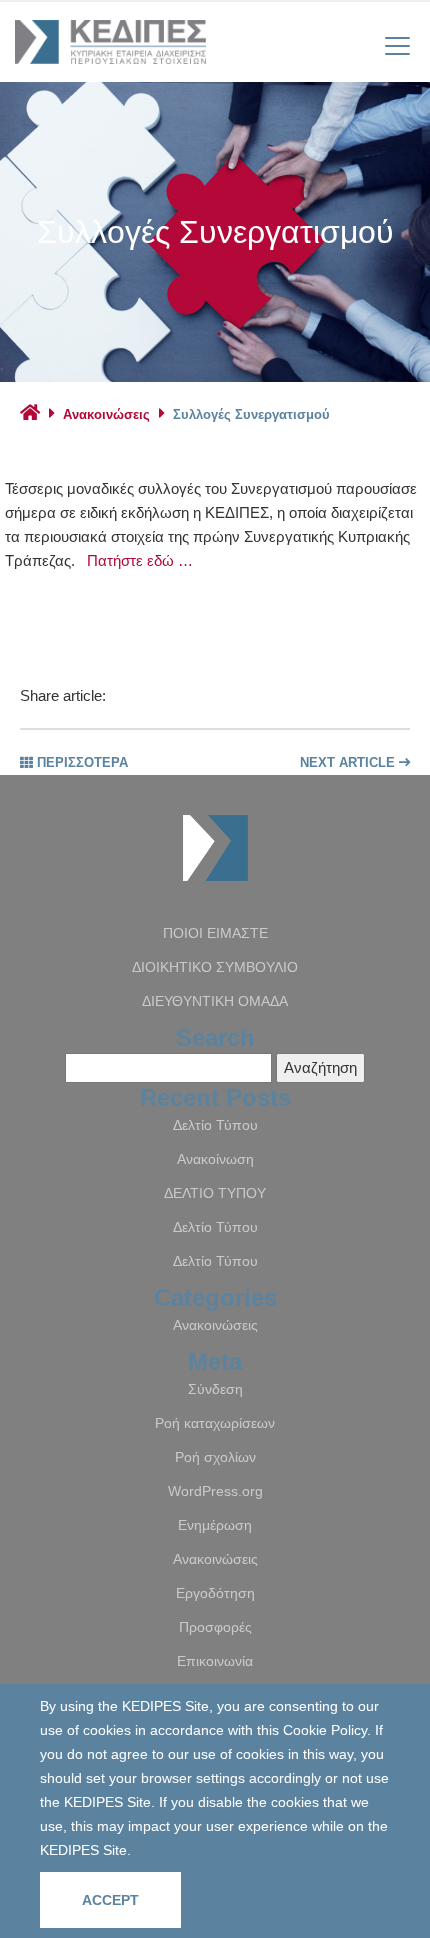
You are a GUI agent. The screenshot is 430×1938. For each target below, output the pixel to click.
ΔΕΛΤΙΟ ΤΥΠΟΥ (215, 1193)
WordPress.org (215, 1491)
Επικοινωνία (215, 1661)
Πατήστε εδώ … (140, 560)
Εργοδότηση (215, 1593)
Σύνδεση (215, 1389)
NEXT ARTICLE (349, 762)
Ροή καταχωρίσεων (215, 1423)
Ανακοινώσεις (106, 414)
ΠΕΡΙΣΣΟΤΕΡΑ (80, 762)
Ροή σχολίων (215, 1457)
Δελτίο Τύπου (215, 1125)
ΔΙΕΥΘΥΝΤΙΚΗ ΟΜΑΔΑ (215, 1001)
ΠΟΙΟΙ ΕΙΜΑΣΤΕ (215, 933)
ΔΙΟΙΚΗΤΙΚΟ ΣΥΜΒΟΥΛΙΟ (215, 967)
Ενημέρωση (215, 1525)
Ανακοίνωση (215, 1159)
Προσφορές (215, 1627)
